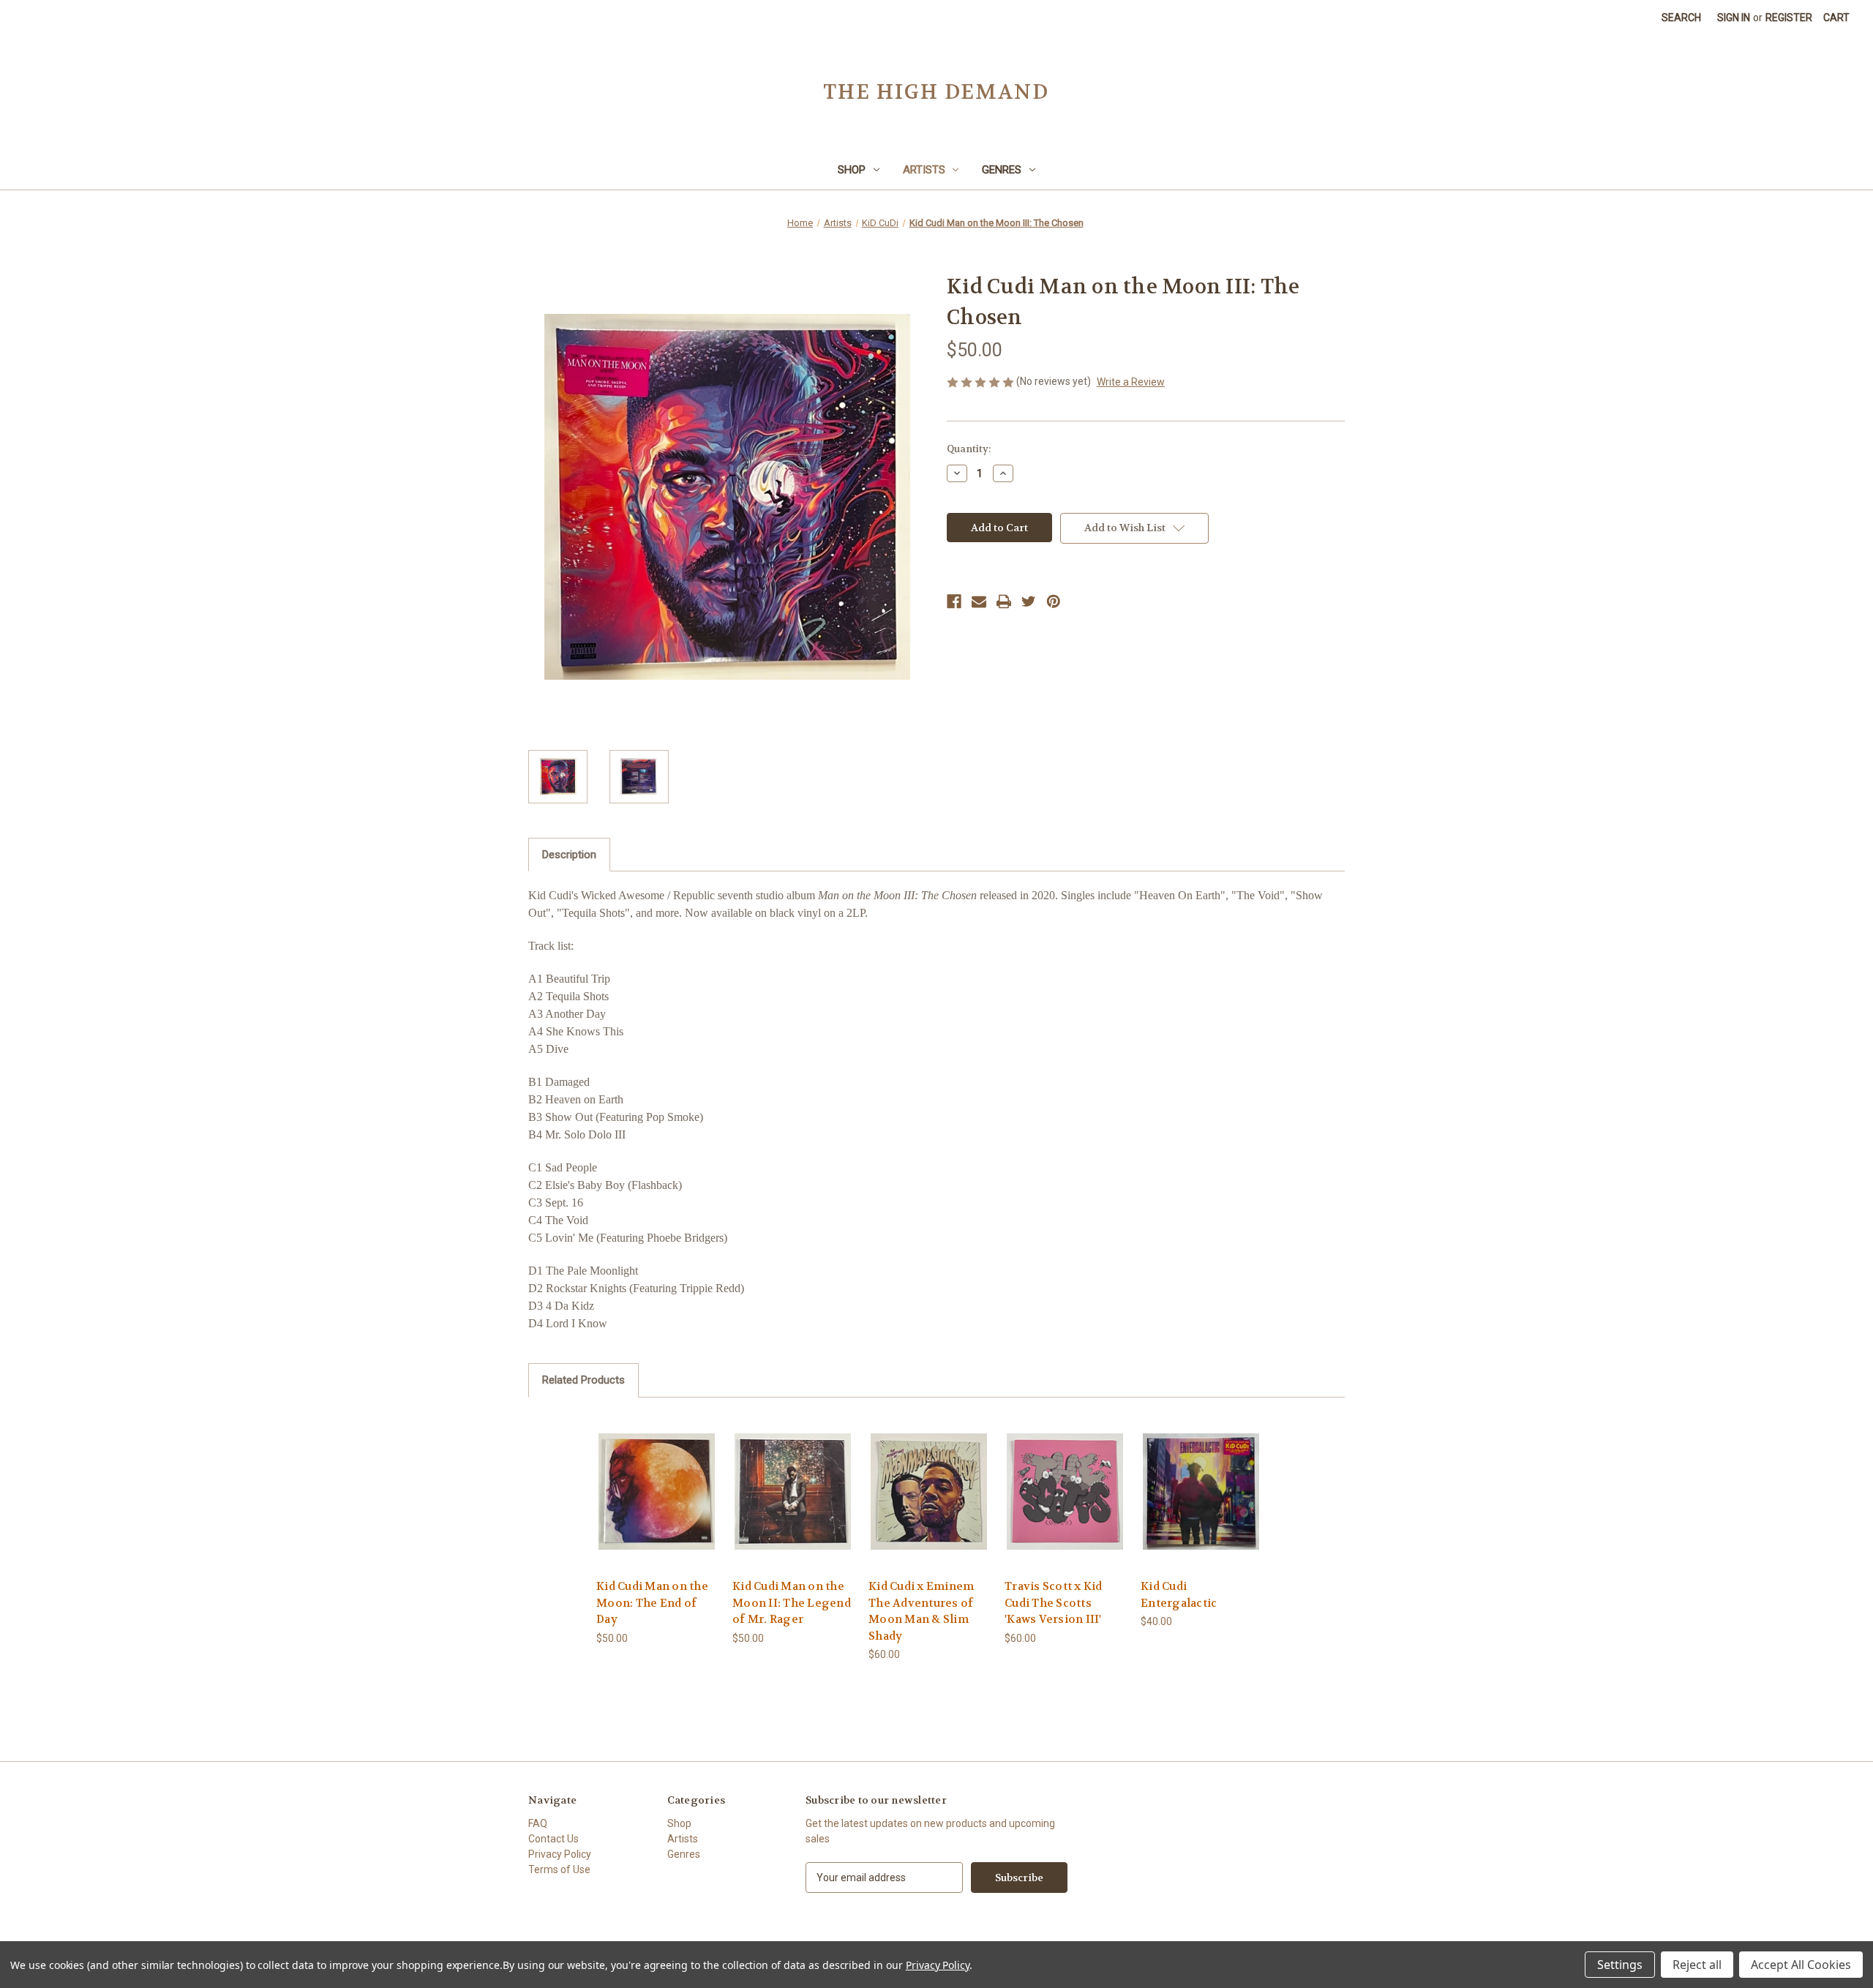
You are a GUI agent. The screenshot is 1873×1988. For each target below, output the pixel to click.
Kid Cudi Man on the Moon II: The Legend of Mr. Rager (792, 1603)
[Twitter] (1029, 601)
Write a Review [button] (1131, 382)
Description (569, 855)
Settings (1620, 1965)
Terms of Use (559, 1869)
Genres (1002, 170)
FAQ (538, 1823)
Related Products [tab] (583, 1380)
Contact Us (553, 1839)
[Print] (1004, 601)
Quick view (656, 1478)
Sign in (1734, 18)
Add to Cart (657, 1504)
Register (1789, 18)
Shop (852, 170)
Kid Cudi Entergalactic (1179, 1595)
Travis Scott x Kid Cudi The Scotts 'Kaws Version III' (1054, 1603)
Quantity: (969, 449)
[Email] (979, 601)
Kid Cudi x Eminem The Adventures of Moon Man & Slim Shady (921, 1611)
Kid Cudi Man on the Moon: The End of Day (652, 1603)
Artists (924, 170)
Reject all (1697, 1965)
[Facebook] (954, 601)
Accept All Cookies (1801, 1965)
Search (1681, 18)
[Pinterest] (1054, 601)
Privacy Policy (560, 1854)
